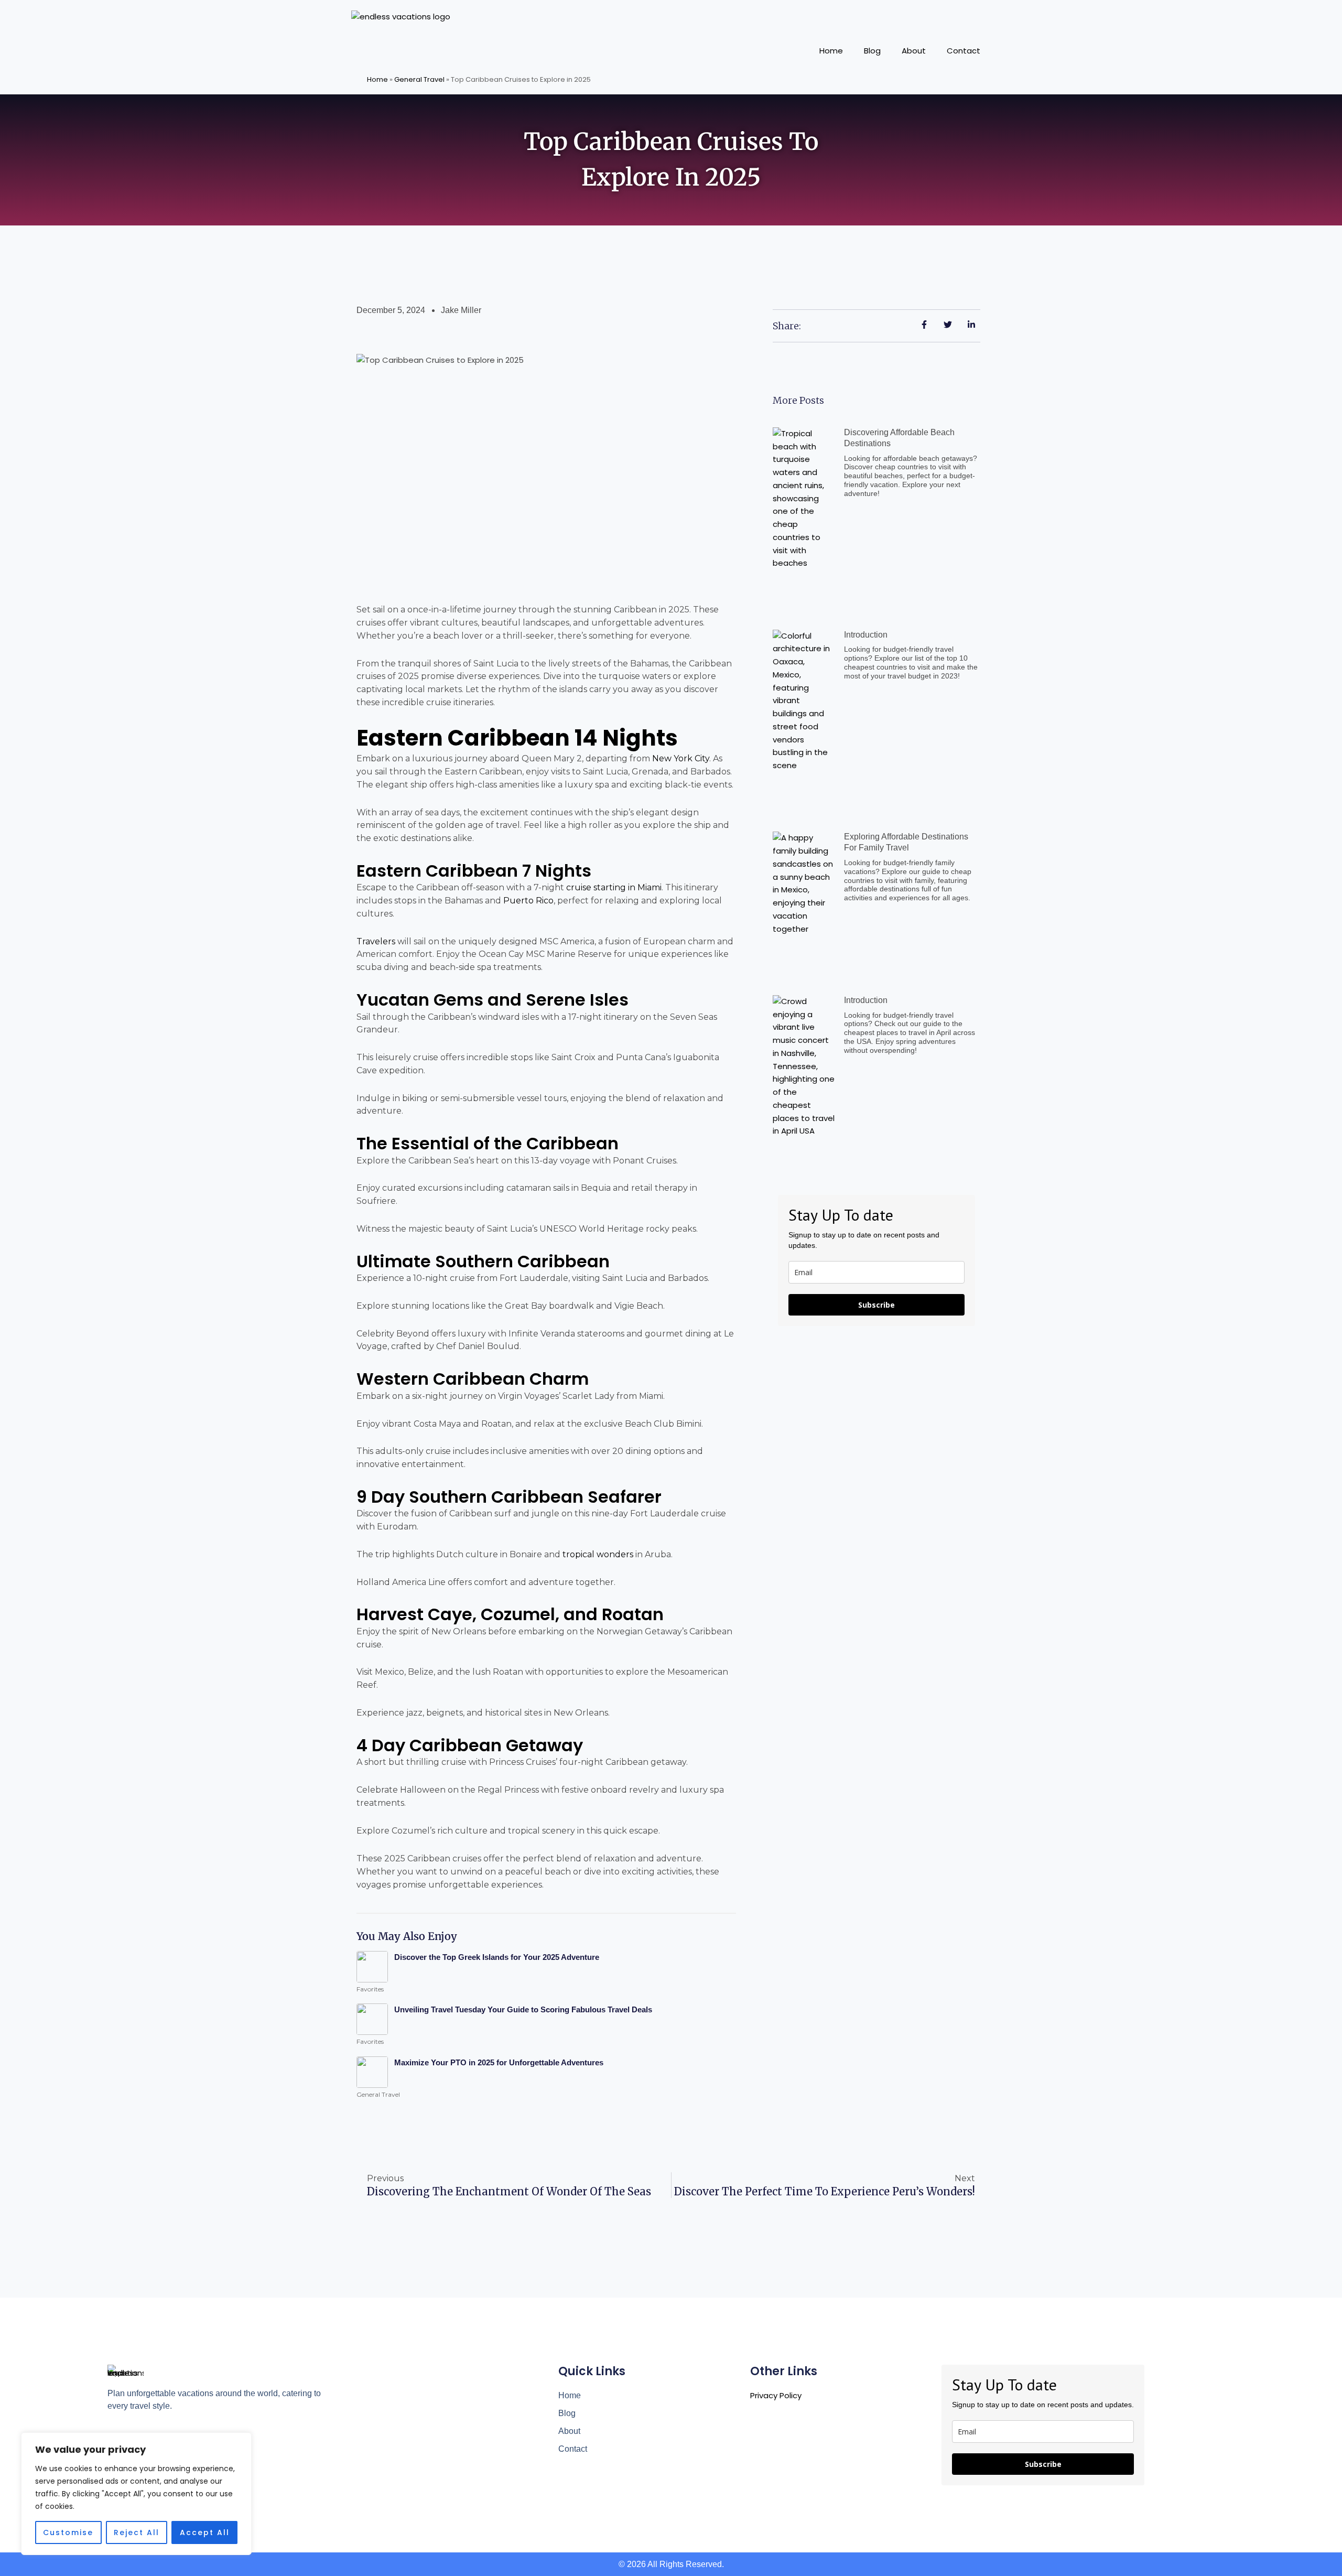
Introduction (866, 635)
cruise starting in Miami (614, 887)
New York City (681, 758)
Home (831, 51)
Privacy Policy (776, 2395)
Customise (68, 2532)
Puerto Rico (528, 901)
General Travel (419, 79)
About (914, 51)
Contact (964, 51)
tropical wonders (598, 1554)
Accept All (205, 2532)
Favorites (370, 1989)
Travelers (376, 941)
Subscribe (876, 1305)
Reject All (137, 2532)
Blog (872, 51)
